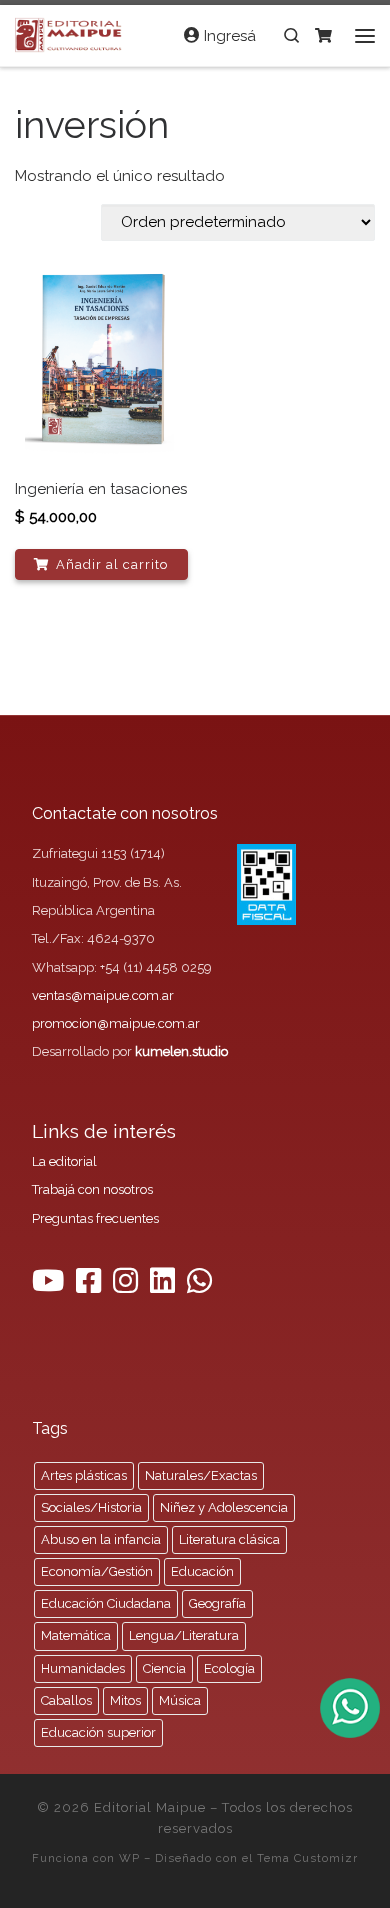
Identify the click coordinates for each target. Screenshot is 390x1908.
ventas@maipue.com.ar (103, 995)
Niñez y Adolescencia (224, 1507)
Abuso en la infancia (101, 1539)
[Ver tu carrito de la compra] (323, 35)
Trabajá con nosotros (92, 1189)
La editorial (64, 1161)
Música (180, 1700)
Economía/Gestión (97, 1571)
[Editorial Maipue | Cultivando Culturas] (70, 33)
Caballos (66, 1700)
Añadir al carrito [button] (112, 564)
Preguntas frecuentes (95, 1218)
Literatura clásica (229, 1539)
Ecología (229, 1668)
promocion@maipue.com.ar (116, 1023)
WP (129, 1858)
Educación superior (98, 1732)
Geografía (217, 1603)
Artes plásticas (84, 1475)
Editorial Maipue (150, 1807)
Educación (202, 1571)
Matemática (76, 1635)
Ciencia (164, 1668)
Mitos (125, 1700)
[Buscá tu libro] (291, 35)
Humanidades (83, 1668)
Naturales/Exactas (201, 1475)
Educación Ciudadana (106, 1603)
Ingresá (228, 36)
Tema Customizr (307, 1858)
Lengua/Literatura (184, 1635)
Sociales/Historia (91, 1507)
